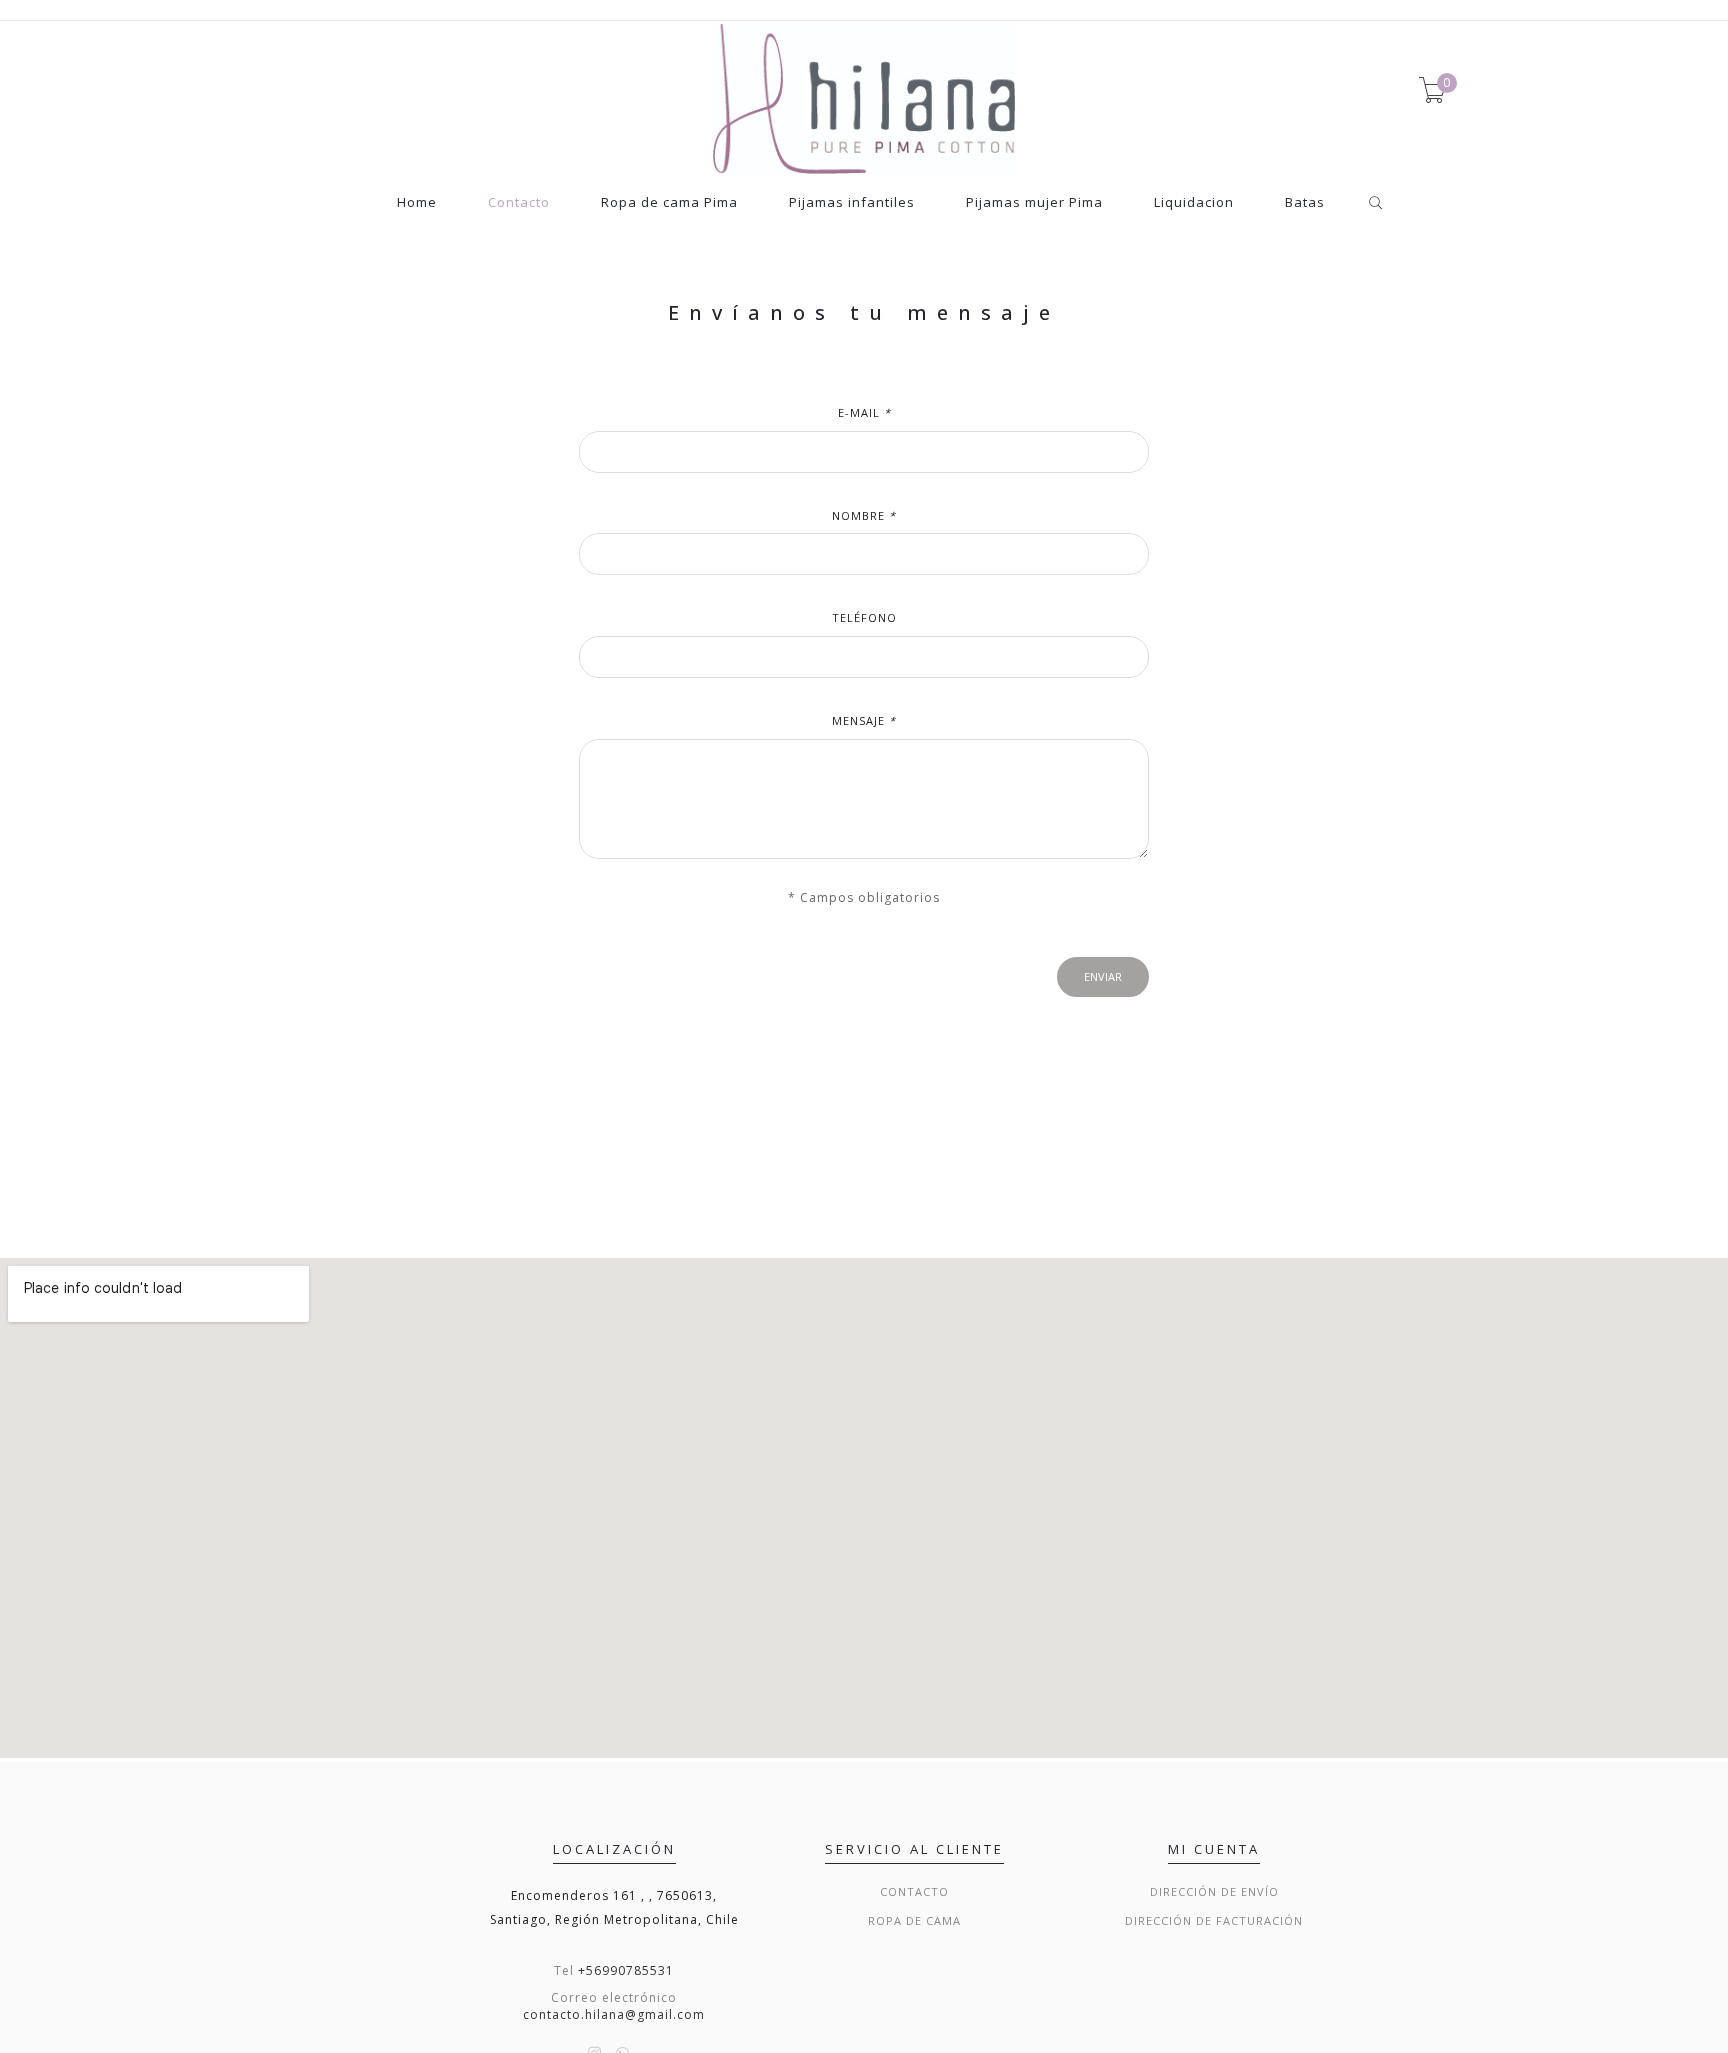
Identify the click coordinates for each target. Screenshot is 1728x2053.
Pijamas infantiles (852, 203)
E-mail (864, 412)
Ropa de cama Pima (669, 203)
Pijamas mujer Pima (1034, 203)
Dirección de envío (1214, 1891)
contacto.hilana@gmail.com (614, 2014)
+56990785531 (626, 1970)
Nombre (864, 515)
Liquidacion (1194, 203)
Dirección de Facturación (1214, 1920)
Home (417, 203)
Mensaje (864, 720)
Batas (1305, 203)
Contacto (519, 203)
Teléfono (864, 617)
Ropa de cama (914, 1920)
